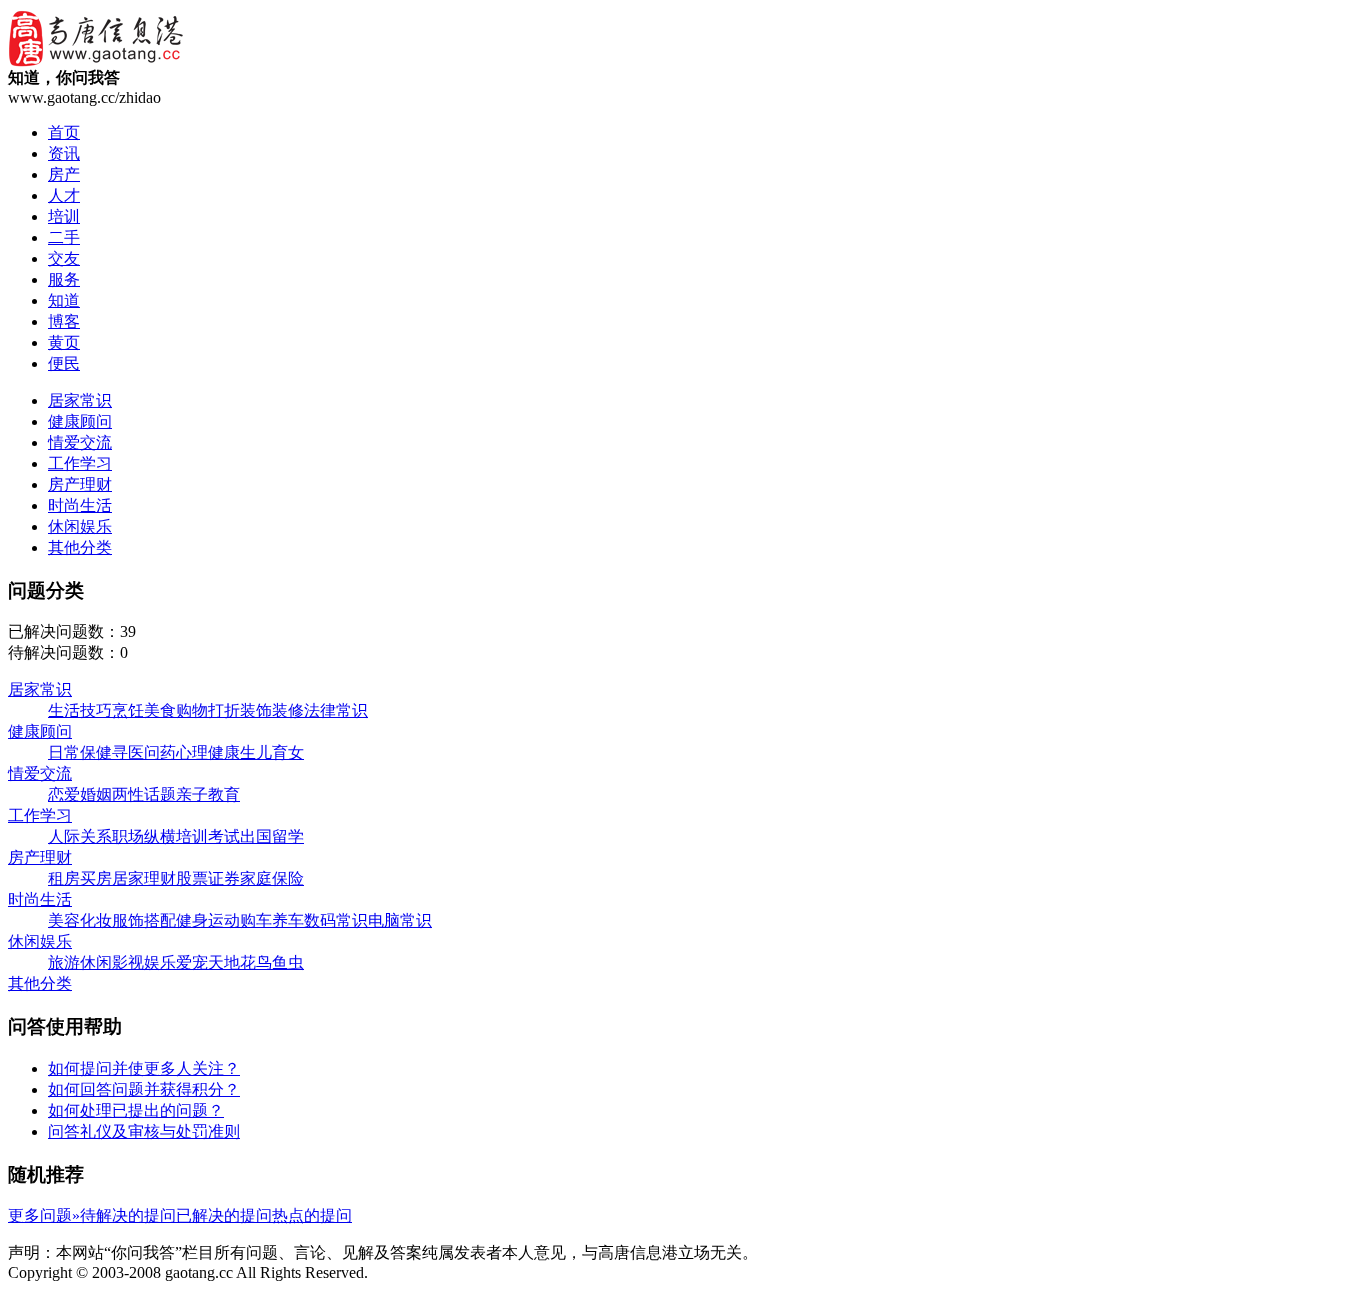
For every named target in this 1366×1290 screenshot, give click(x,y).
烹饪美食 (144, 710)
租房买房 (80, 878)
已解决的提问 (224, 1215)
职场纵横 (144, 836)
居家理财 (144, 878)
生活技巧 (80, 710)
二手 (64, 237)
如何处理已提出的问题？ (136, 1110)
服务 (64, 279)
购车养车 (272, 920)
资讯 (64, 153)
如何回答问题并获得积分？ (144, 1089)
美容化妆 (80, 920)
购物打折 (208, 710)
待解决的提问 (128, 1215)
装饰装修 (272, 710)
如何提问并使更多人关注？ (144, 1068)
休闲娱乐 (80, 526)
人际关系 (80, 836)
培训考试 (208, 836)
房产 (64, 174)
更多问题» (44, 1215)
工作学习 (80, 463)
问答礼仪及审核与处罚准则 (144, 1131)
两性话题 (144, 794)
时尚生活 (80, 505)
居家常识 (80, 400)
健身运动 (208, 920)
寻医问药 (144, 752)
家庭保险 (272, 878)
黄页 (64, 342)
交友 (64, 258)
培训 (64, 216)
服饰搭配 (144, 920)
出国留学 (272, 836)
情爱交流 (80, 442)
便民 (64, 363)
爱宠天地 (208, 962)
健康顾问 (80, 421)
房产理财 (80, 484)
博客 (64, 321)
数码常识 (336, 920)
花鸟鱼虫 (272, 962)
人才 (64, 195)
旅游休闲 (80, 962)
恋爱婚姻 (80, 794)
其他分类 (80, 547)
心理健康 (208, 752)
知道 (64, 300)
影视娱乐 (144, 962)
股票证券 (208, 878)
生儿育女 (272, 752)
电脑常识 (400, 920)
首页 (64, 132)
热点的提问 (312, 1215)
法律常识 (336, 710)
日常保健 (80, 752)
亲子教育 (208, 794)
